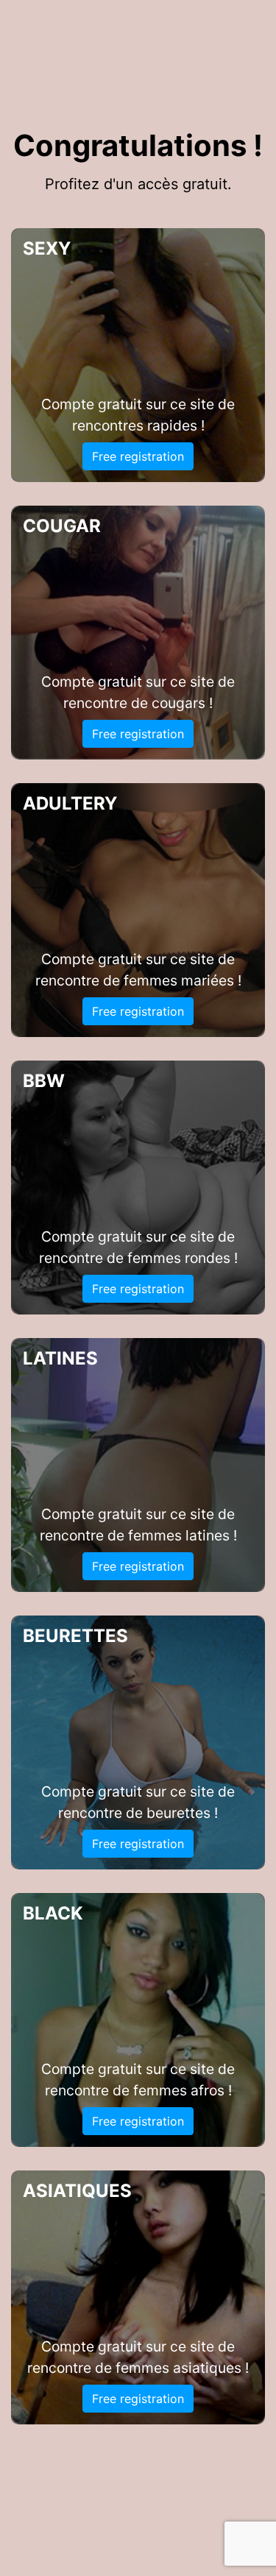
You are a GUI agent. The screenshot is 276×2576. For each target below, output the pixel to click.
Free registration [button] (138, 456)
